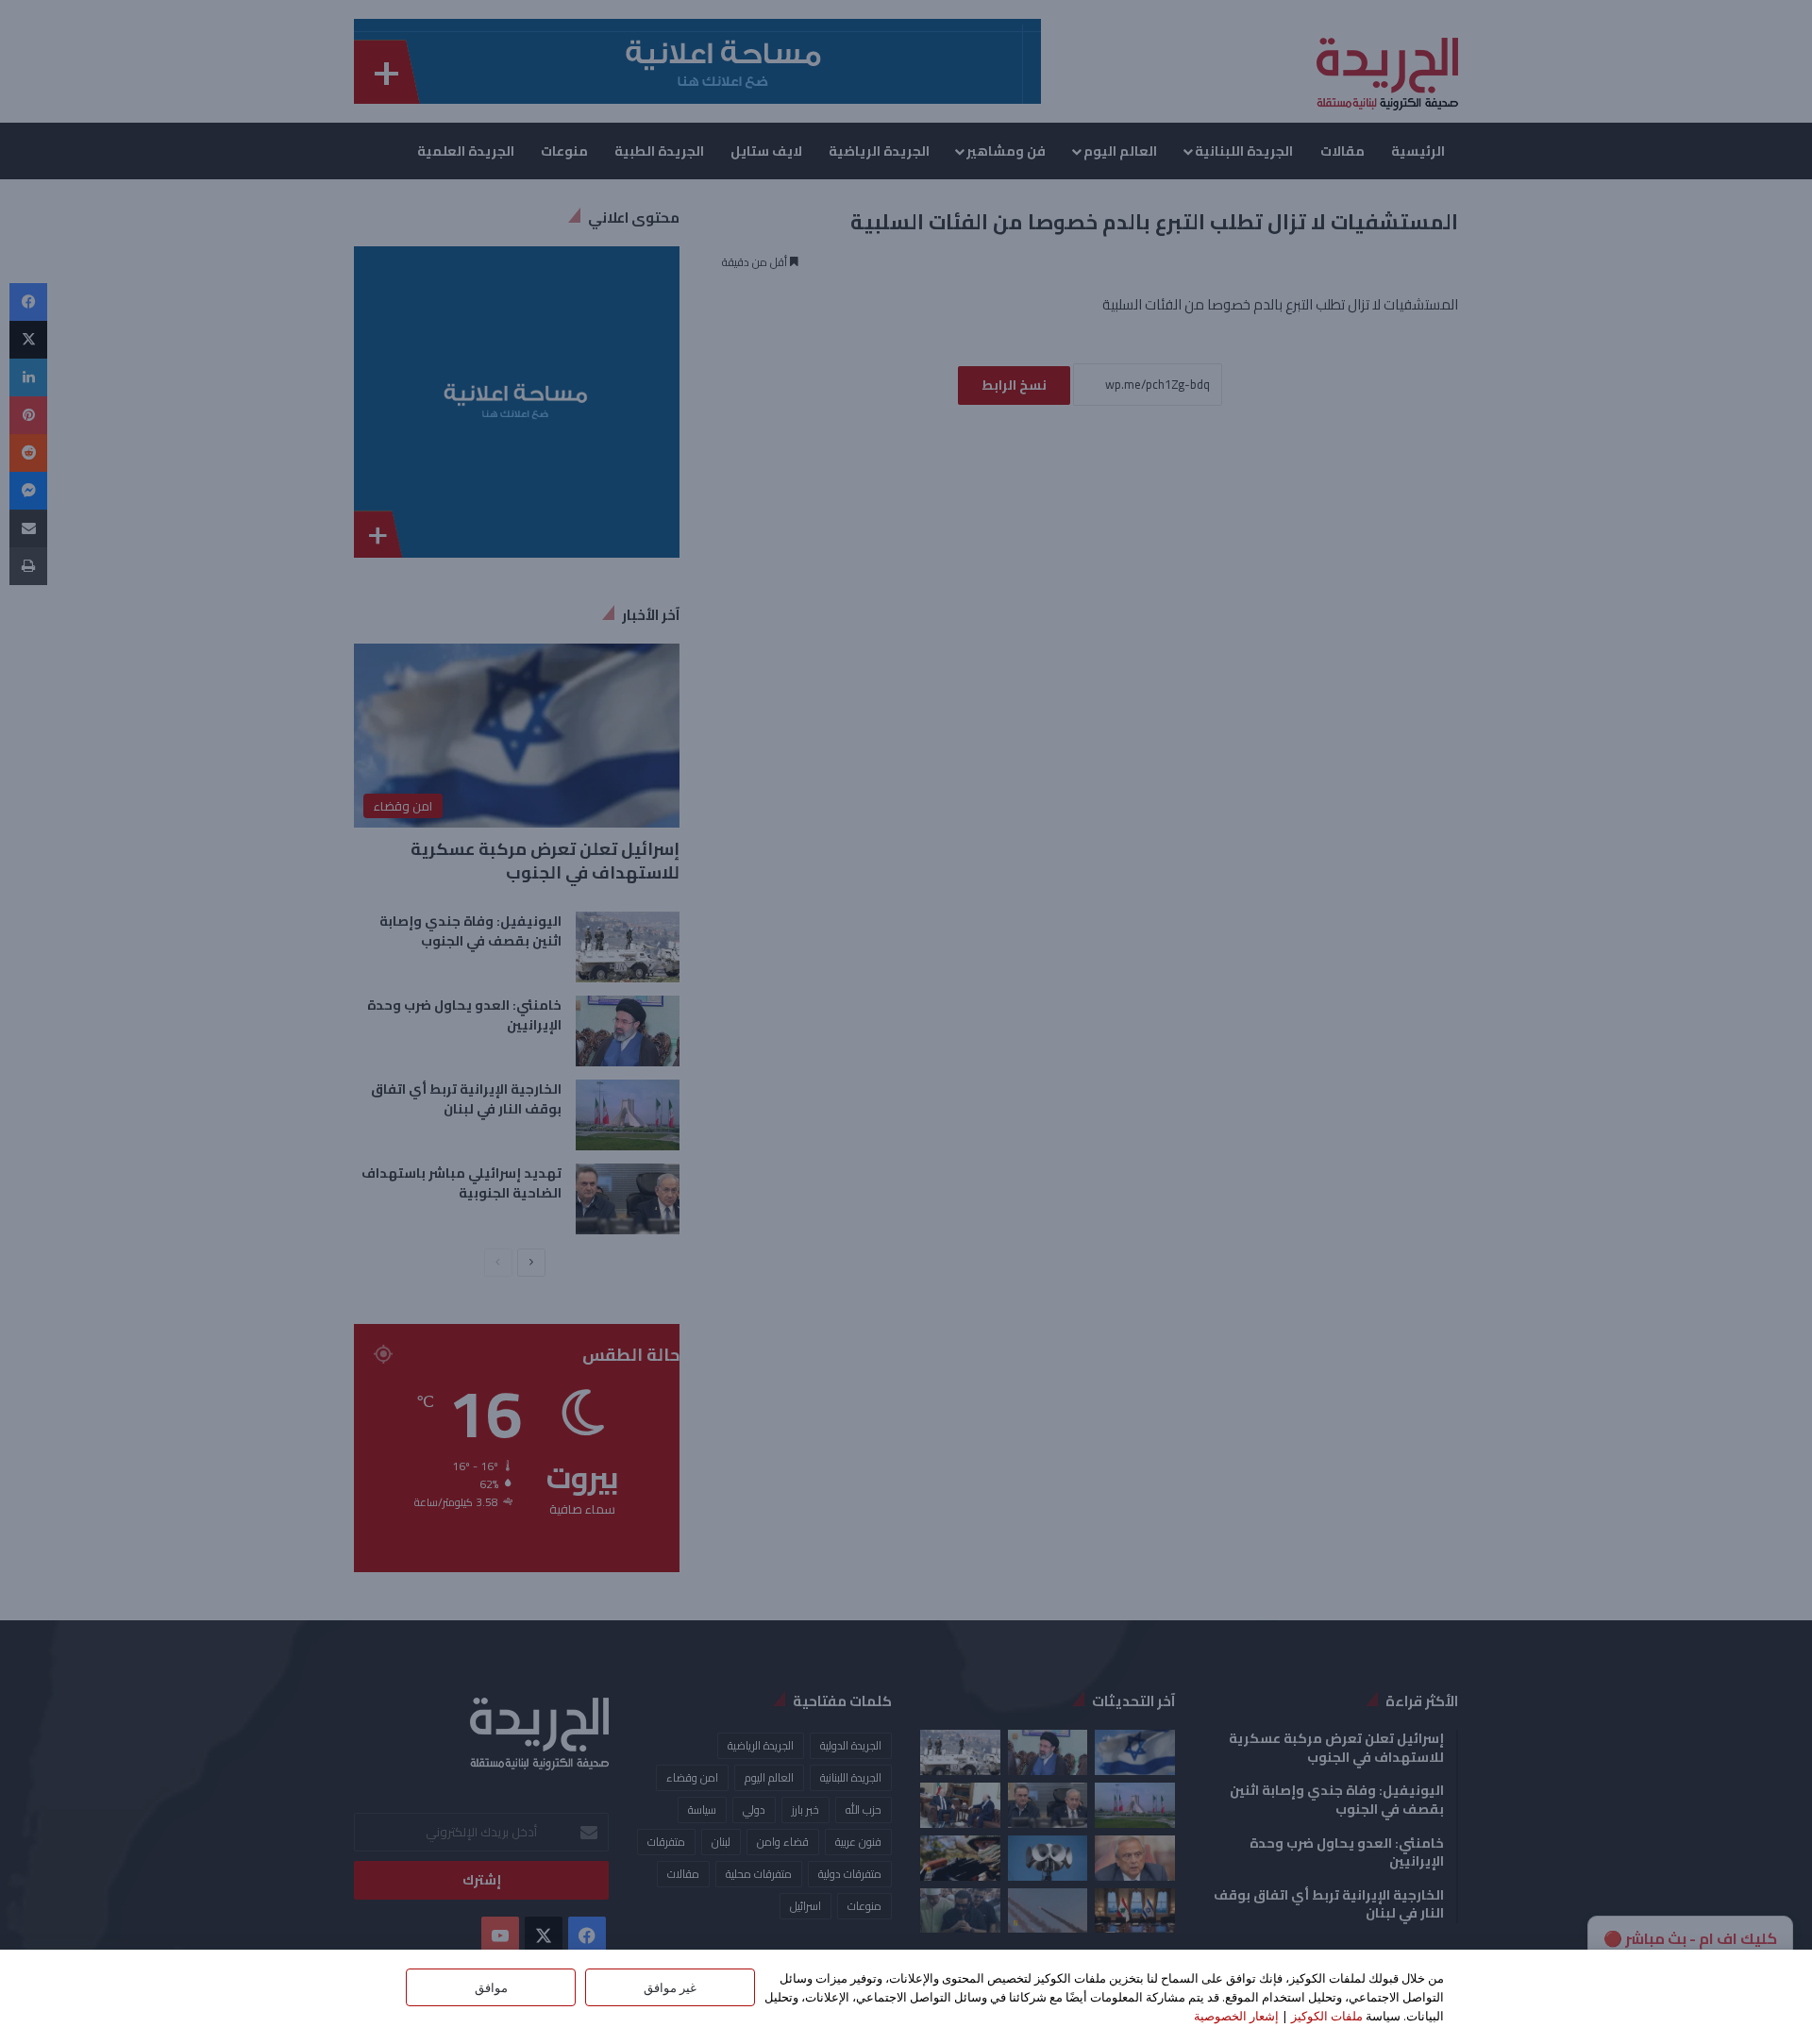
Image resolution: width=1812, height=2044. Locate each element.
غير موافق (670, 1987)
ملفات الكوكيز (1327, 2016)
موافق (491, 1987)
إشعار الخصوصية (1236, 2016)
